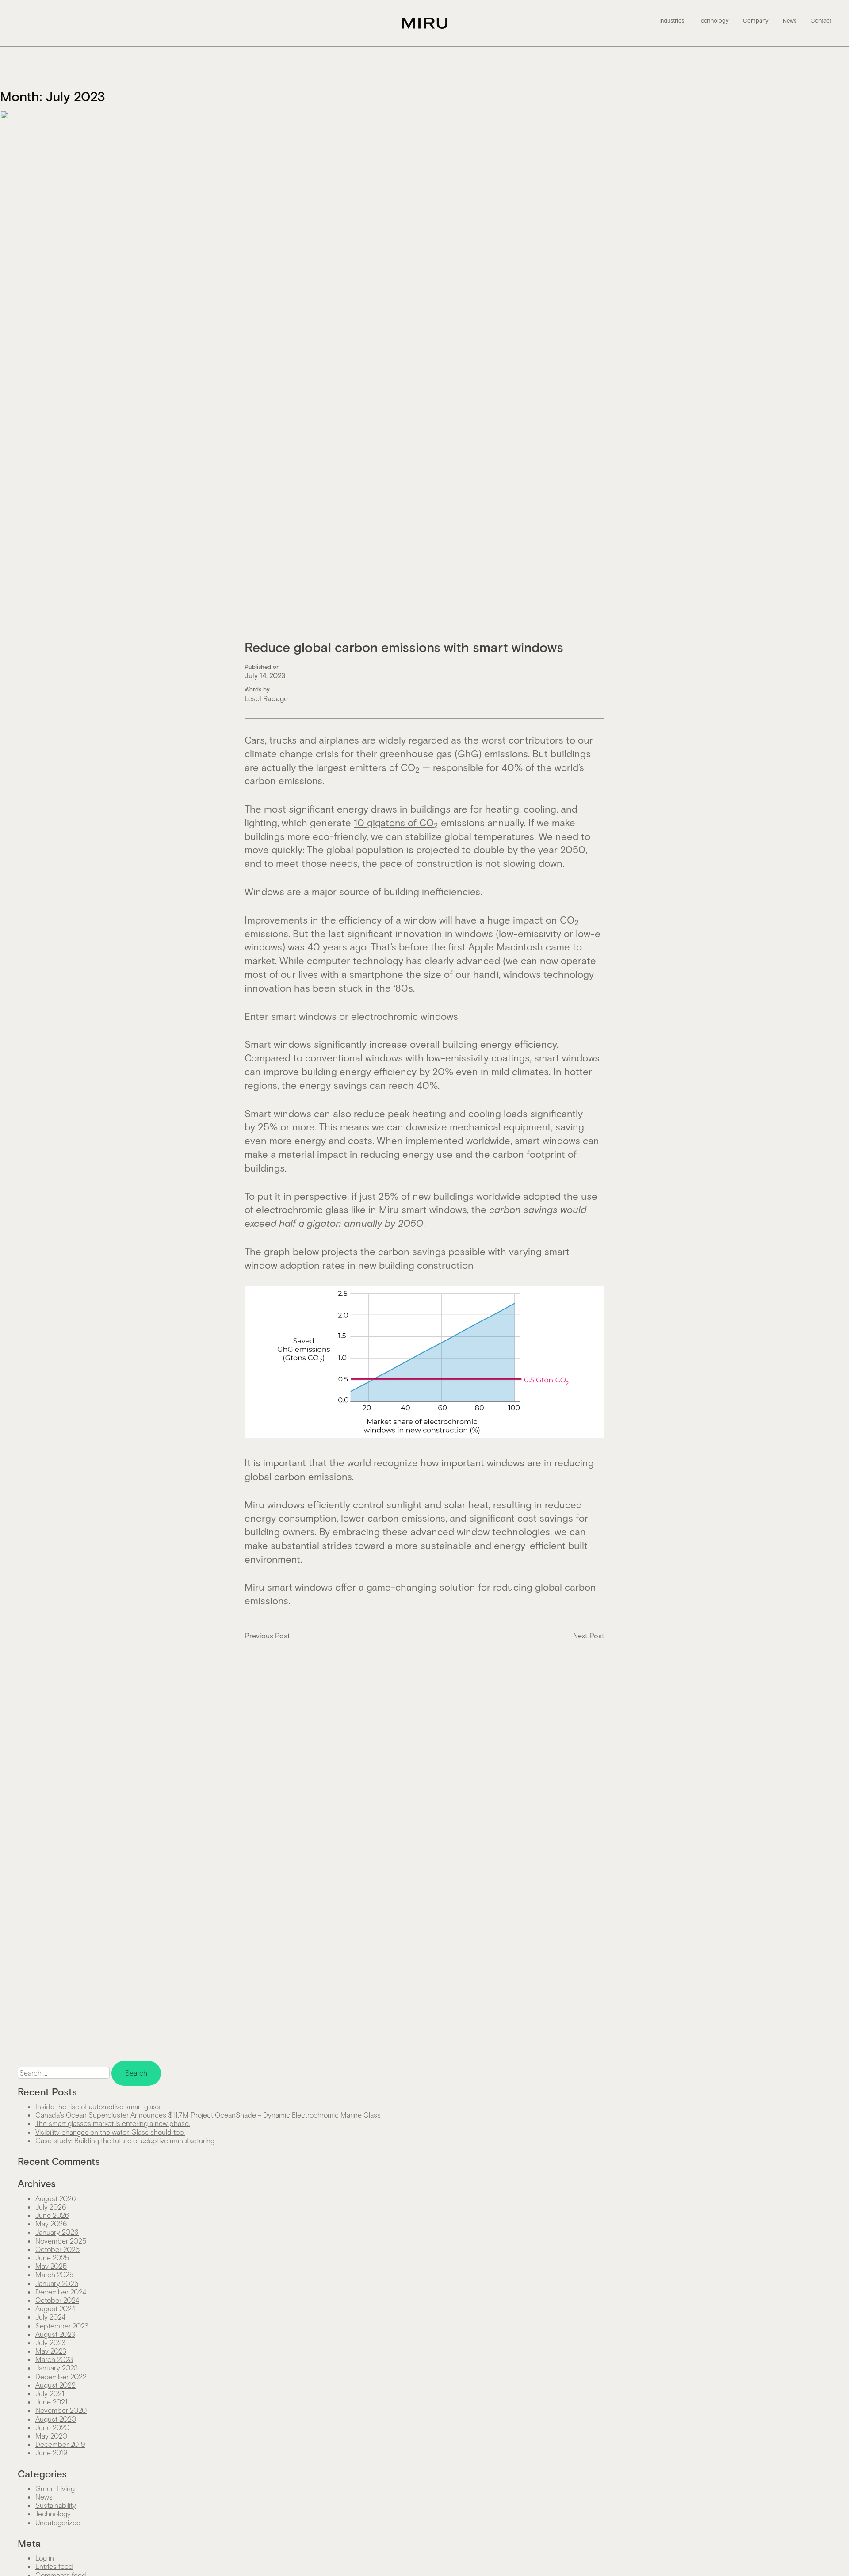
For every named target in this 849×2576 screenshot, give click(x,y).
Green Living (55, 2488)
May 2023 (51, 2351)
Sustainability (56, 2505)
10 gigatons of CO (396, 822)
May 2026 (51, 2223)
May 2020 (51, 2436)
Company (756, 21)
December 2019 (60, 2444)
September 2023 (62, 2326)
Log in (45, 2558)
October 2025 (57, 2249)
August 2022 (55, 2385)
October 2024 (57, 2300)
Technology (713, 21)
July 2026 (51, 2207)
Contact (821, 21)
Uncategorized (58, 2522)
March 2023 (54, 2359)
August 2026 (56, 2198)
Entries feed (54, 2566)
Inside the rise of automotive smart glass (98, 2106)
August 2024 (55, 2308)
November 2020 (61, 2410)
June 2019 (52, 2452)
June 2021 (52, 2402)
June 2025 (52, 2257)
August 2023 (55, 2334)
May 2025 (51, 2266)
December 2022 (61, 2376)
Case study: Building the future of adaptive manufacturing (125, 2140)
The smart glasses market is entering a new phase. (113, 2123)
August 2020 (56, 2419)
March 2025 (54, 2274)
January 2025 (57, 2283)
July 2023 (50, 2342)
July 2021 (50, 2393)
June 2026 (52, 2215)
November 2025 (61, 2241)
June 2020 (52, 2427)
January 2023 (57, 2368)
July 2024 (50, 2317)
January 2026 (57, 2232)
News (790, 21)
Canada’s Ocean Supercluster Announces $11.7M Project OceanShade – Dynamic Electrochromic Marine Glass (208, 2115)
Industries (672, 21)
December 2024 (61, 2292)
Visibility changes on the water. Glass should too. (110, 2132)
